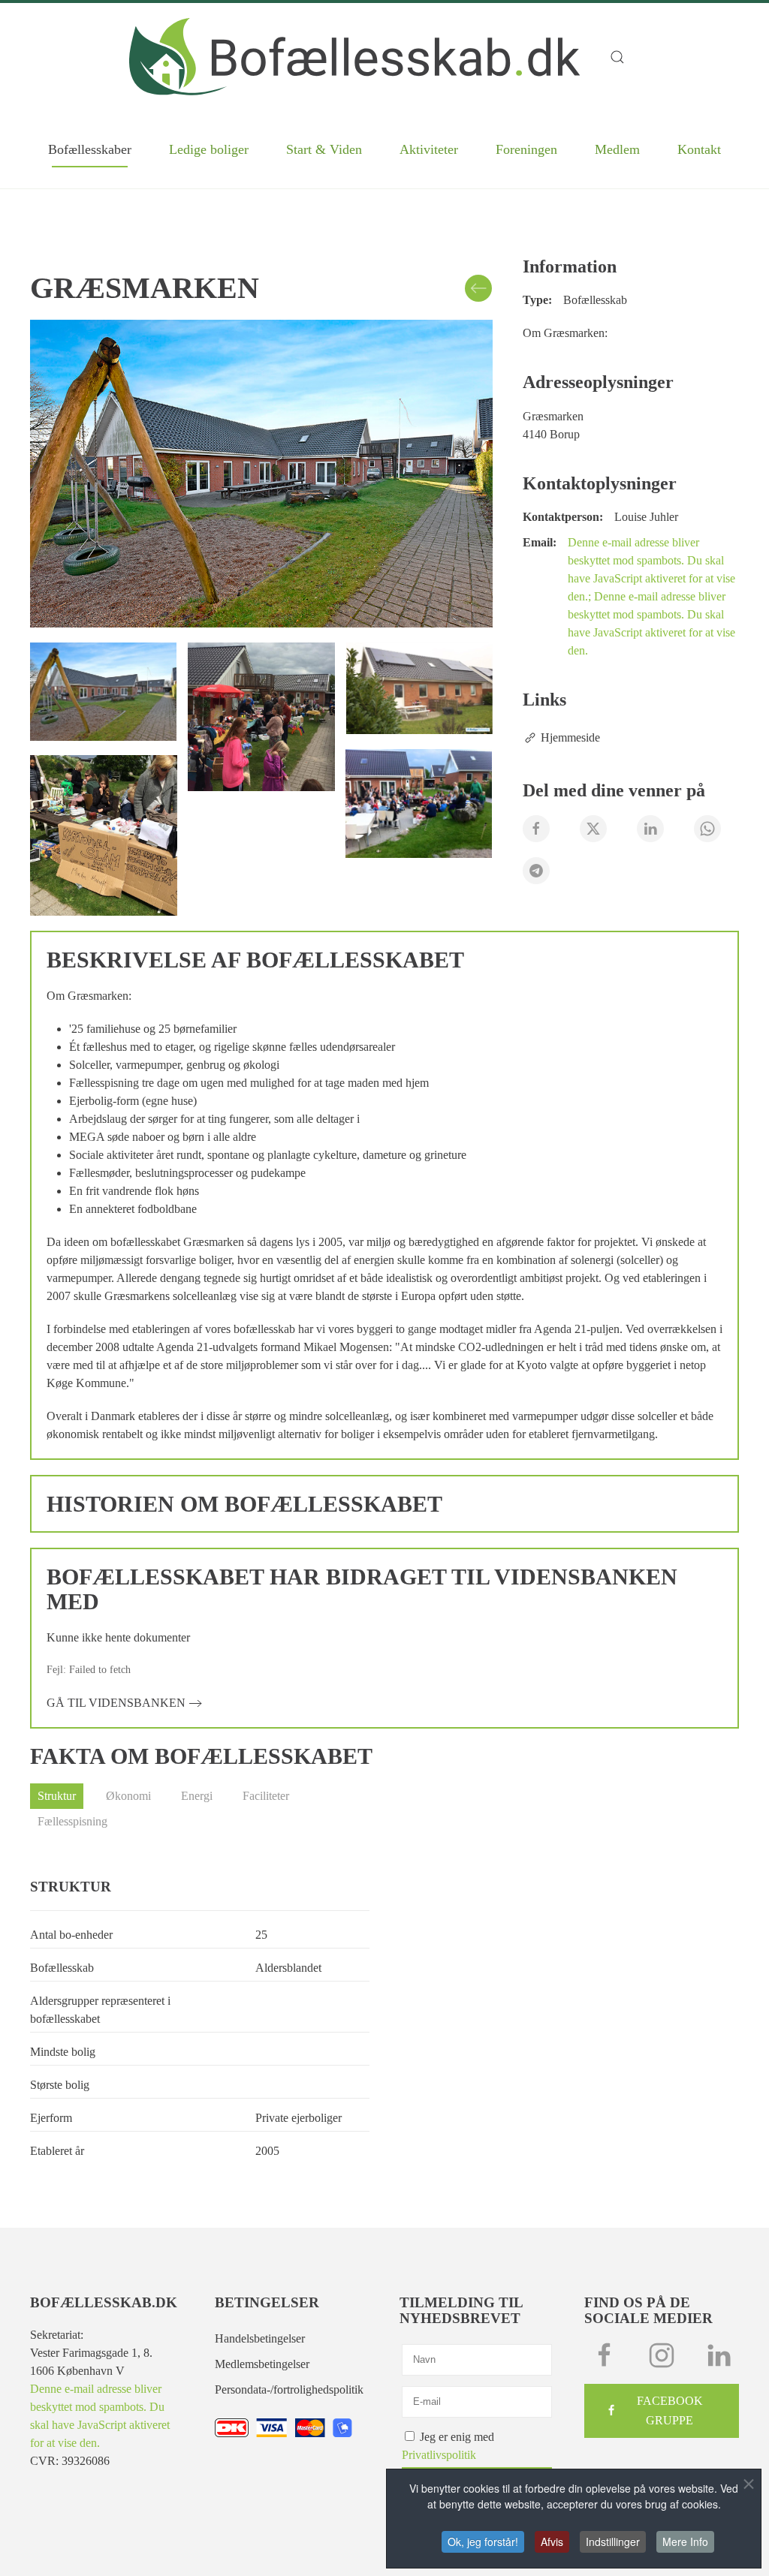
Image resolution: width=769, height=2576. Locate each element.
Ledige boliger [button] (209, 149)
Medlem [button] (617, 149)
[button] (625, 57)
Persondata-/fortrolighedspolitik (289, 2389)
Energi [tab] (197, 1796)
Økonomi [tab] (128, 1796)
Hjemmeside (570, 737)
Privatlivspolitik (439, 2455)
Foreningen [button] (526, 149)
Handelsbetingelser (260, 2338)
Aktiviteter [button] (429, 149)
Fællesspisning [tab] (72, 1821)
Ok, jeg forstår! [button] (483, 2541)
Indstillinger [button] (613, 2541)
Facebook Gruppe (670, 2410)
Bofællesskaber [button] (90, 149)
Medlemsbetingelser (262, 2364)
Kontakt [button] (699, 149)
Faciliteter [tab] (266, 1796)
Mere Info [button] (685, 2541)
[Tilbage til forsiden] (354, 57)
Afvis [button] (552, 2541)
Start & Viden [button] (324, 149)
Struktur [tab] (57, 1796)
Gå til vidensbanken (116, 1703)
